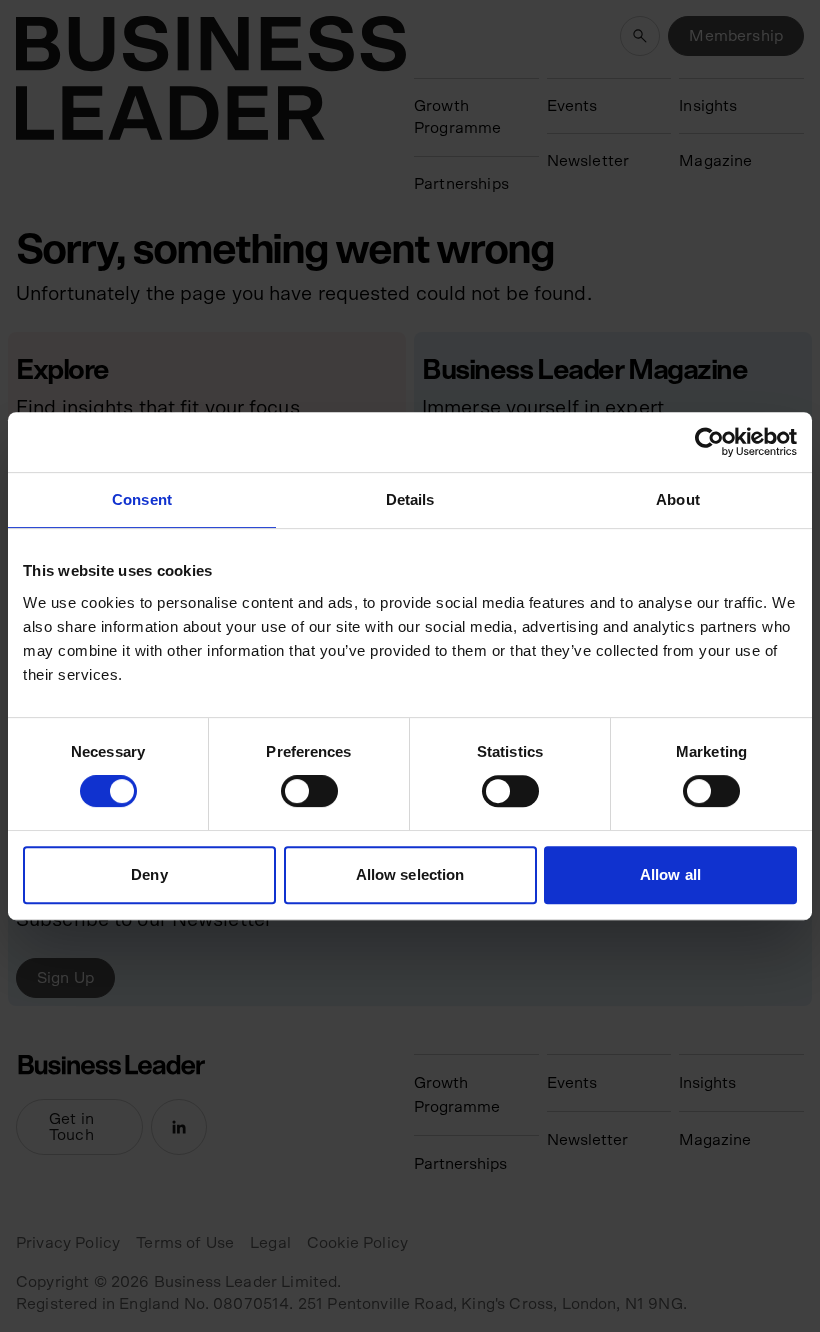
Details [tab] (410, 499)
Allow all (670, 874)
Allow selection (410, 874)
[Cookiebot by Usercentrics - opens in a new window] (709, 442)
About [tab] (678, 499)
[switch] (309, 791)
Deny (149, 874)
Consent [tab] (142, 499)
